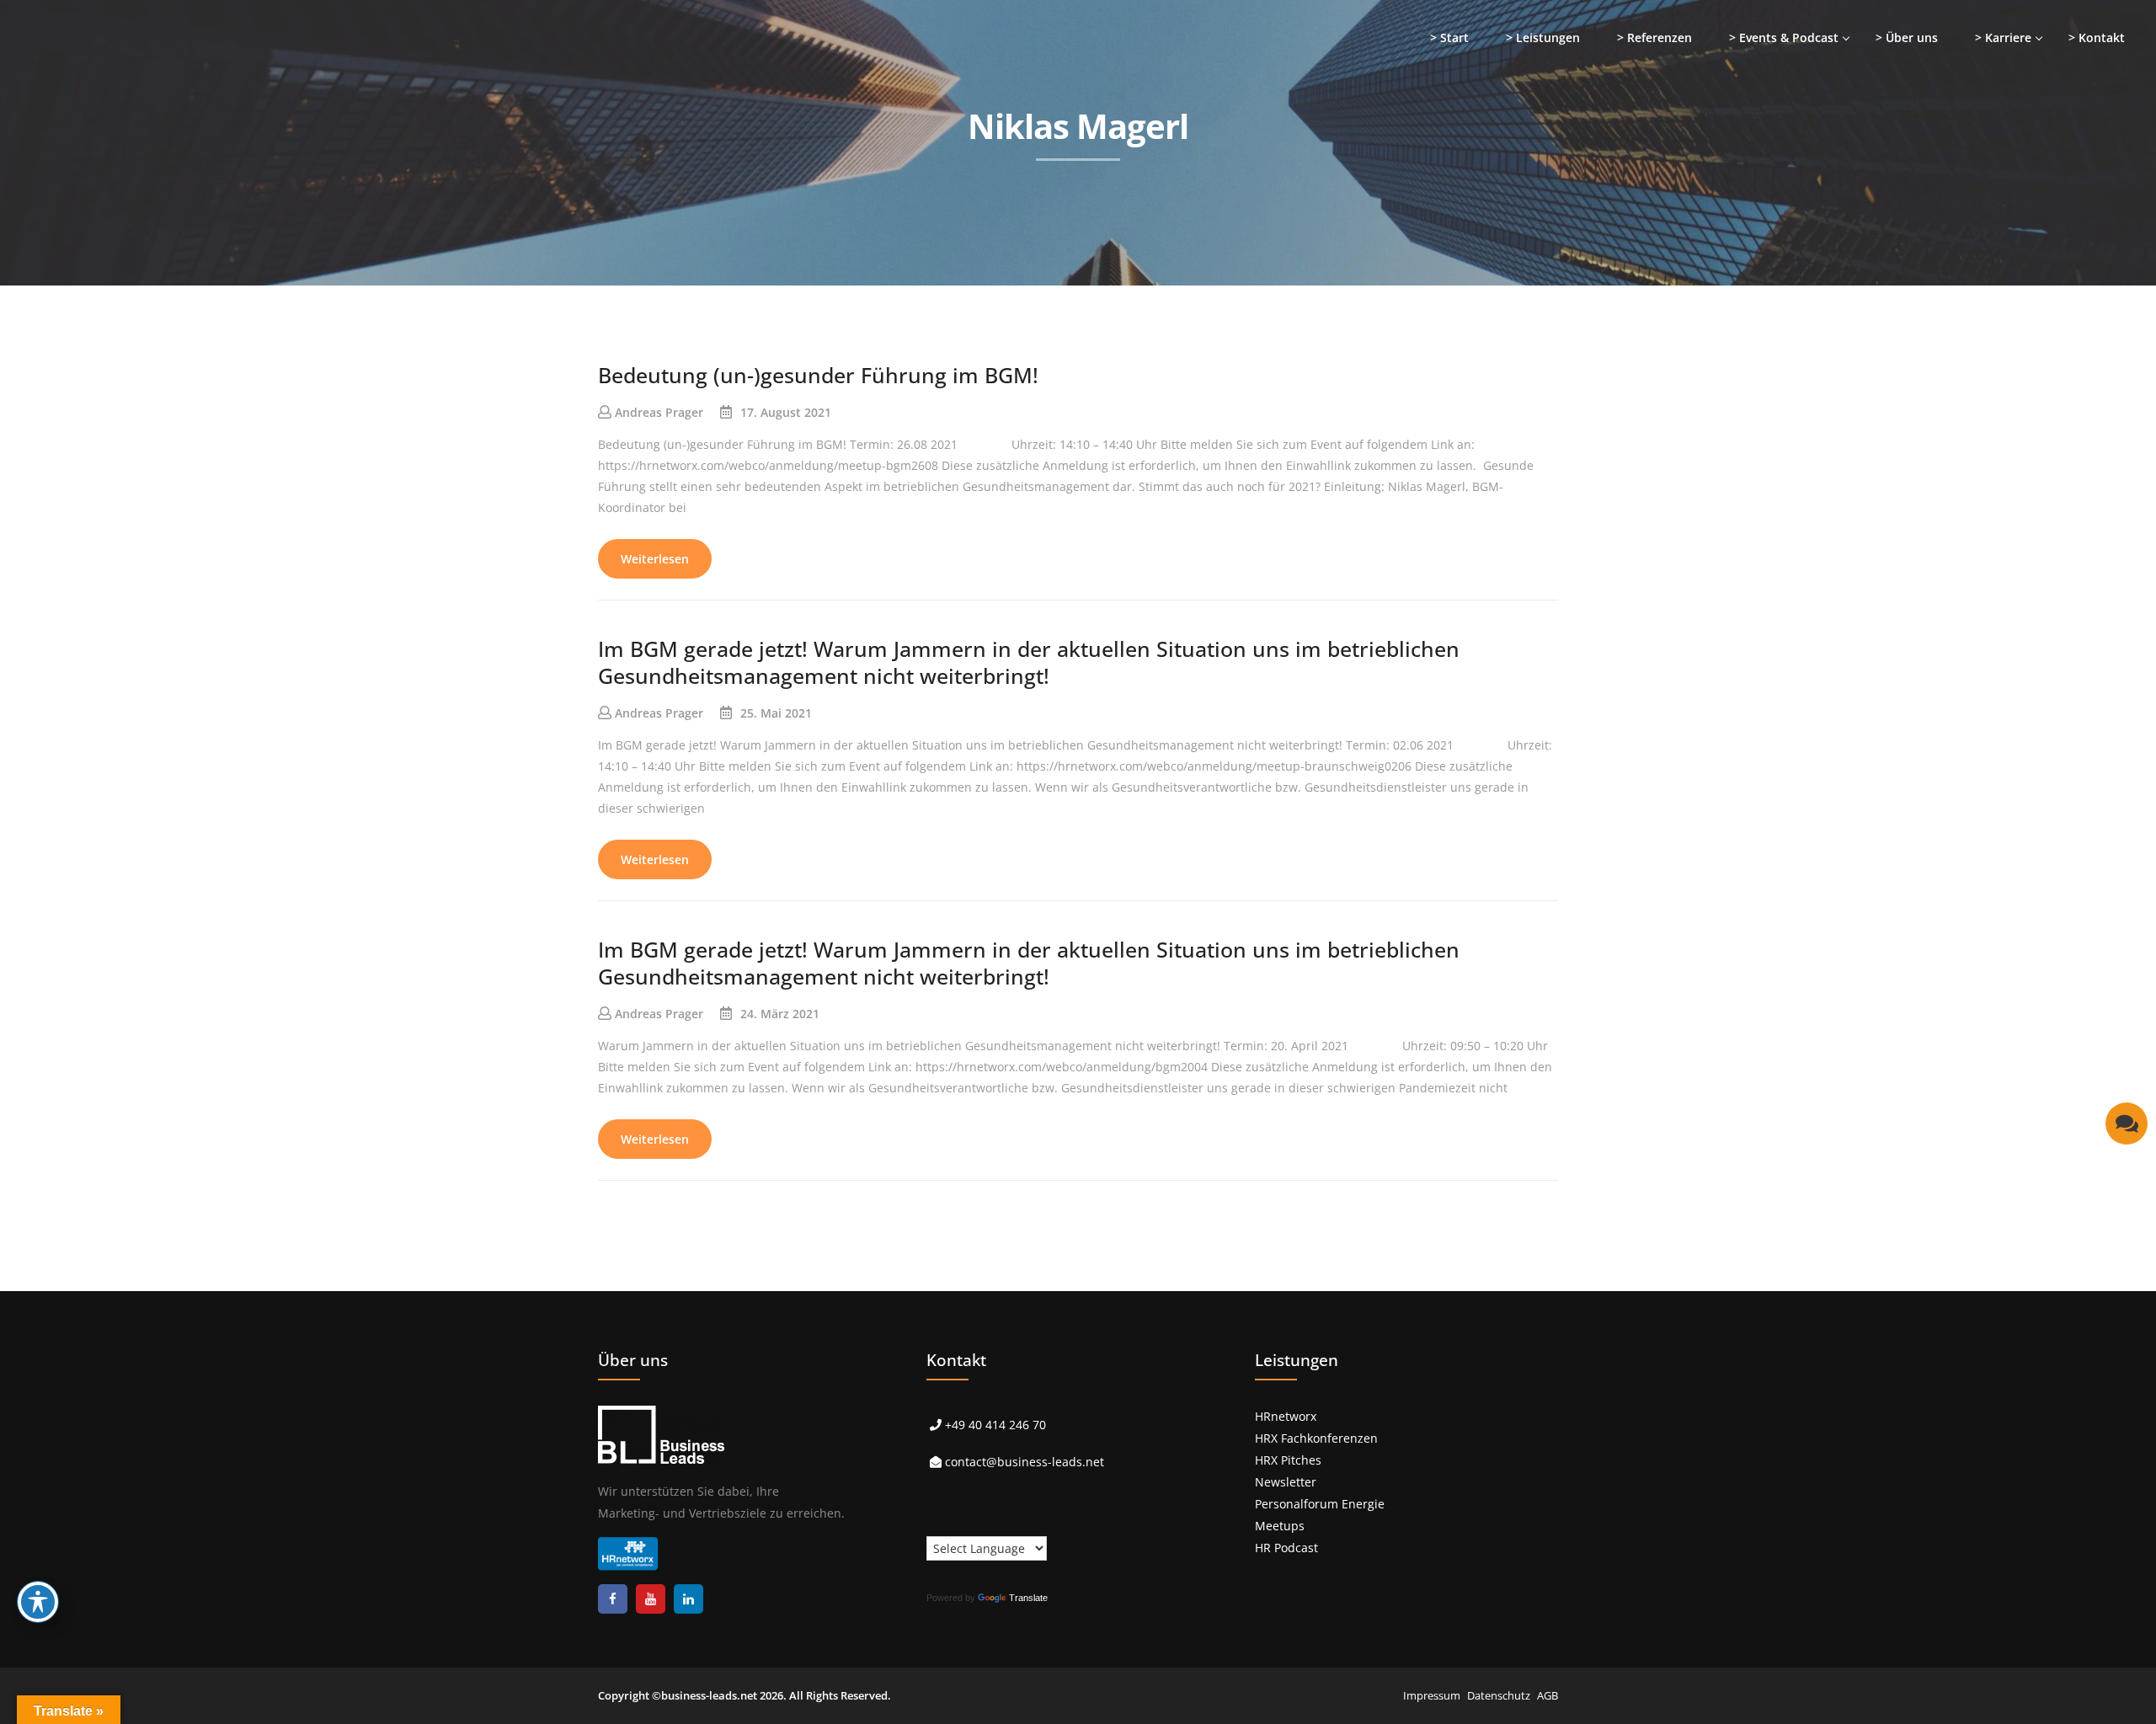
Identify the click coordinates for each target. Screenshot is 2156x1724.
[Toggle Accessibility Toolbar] (38, 1602)
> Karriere (2003, 37)
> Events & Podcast (1784, 37)
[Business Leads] (123, 130)
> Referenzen (1654, 37)
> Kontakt (2097, 37)
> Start (1449, 37)
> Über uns (1907, 37)
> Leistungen (1543, 37)
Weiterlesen (655, 559)
